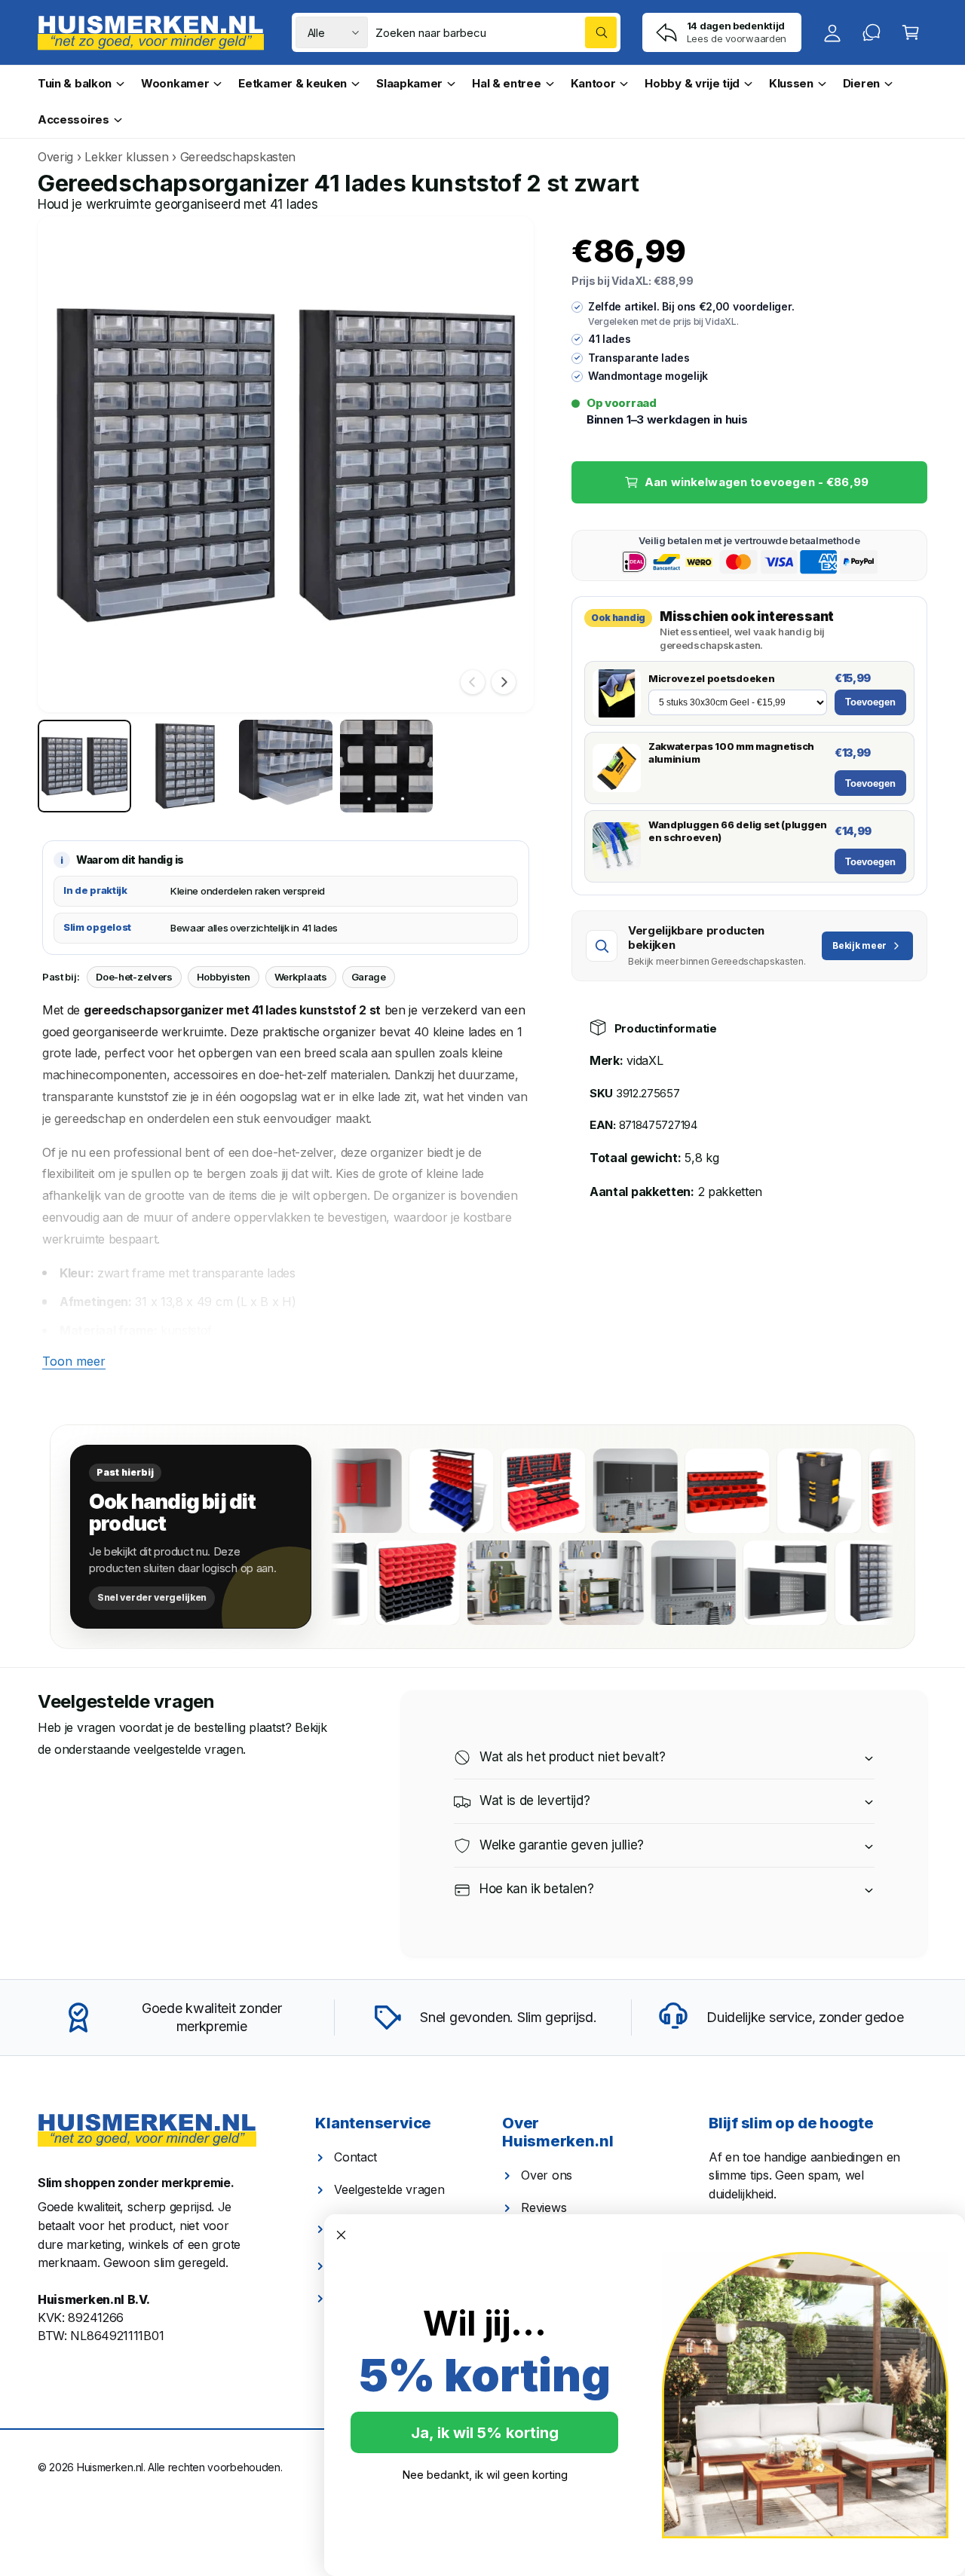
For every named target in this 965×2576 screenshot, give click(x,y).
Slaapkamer (409, 83)
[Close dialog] (341, 2235)
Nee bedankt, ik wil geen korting (485, 2475)
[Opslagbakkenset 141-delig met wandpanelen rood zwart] (861, 1491)
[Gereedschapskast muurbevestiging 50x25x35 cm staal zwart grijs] (751, 1583)
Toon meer (74, 1361)
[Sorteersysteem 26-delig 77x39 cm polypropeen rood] (677, 1491)
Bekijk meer (859, 945)
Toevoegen (870, 702)
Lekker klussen (126, 157)
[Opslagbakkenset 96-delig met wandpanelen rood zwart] (475, 1583)
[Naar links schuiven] (473, 682)
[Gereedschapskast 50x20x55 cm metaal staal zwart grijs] (585, 1491)
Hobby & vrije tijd (692, 83)
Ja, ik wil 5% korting (485, 2433)
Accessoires (74, 119)
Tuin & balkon (75, 83)
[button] (911, 32)
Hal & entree (506, 83)
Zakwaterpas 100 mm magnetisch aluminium (731, 753)
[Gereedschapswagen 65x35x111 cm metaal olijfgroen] (567, 1583)
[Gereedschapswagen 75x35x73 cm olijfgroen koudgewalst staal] (659, 1583)
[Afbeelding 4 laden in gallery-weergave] (387, 766)
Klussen (791, 83)
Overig (55, 157)
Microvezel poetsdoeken (711, 678)
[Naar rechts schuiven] (504, 682)
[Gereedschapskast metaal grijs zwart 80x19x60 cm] (383, 1583)
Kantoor (593, 83)
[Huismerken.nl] (147, 2131)
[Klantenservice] (872, 32)
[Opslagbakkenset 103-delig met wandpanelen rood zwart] (493, 1491)
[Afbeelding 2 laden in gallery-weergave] (185, 766)
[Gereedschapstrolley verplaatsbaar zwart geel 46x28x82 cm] (769, 1491)
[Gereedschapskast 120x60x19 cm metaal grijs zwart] (843, 1583)
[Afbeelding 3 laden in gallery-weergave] (286, 766)
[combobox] (496, 32)
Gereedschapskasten (238, 157)
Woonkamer (175, 83)
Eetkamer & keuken (293, 83)
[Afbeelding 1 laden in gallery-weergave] (84, 766)
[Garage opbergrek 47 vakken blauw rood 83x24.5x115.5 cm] (401, 1491)
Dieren (861, 83)
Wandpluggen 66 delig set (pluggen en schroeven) (738, 831)
